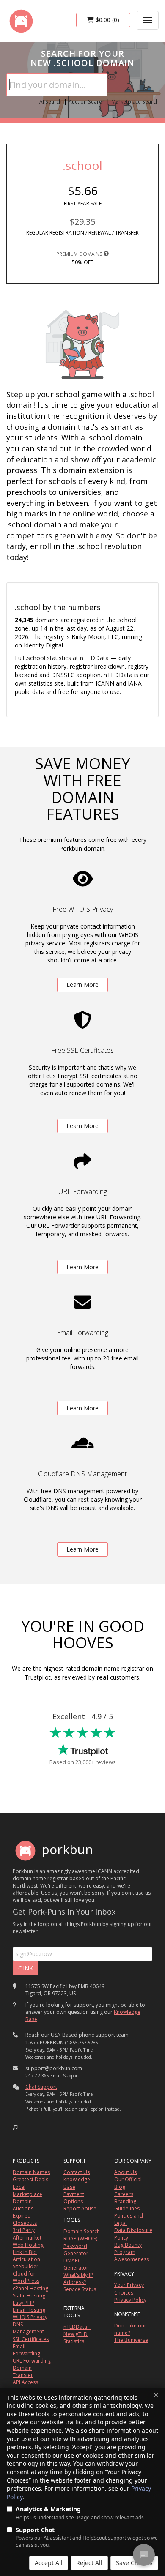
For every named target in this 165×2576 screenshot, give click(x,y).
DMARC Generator (76, 2264)
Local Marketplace (27, 2191)
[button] (15, 2127)
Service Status (80, 2289)
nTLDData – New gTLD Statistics (77, 2334)
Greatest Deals (30, 2179)
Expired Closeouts (25, 2219)
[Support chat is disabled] (144, 2555)
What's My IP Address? (78, 2278)
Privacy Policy (130, 2300)
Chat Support (41, 2087)
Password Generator (76, 2250)
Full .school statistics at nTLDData (62, 658)
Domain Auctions (23, 2205)
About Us (125, 2172)
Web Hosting (28, 2245)
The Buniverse (131, 2340)
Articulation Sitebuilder (26, 2263)
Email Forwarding (26, 2350)
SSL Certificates (31, 2339)
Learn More (82, 985)
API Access (25, 2382)
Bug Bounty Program (128, 2248)
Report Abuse (80, 2209)
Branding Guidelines (127, 2205)
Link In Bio (25, 2252)
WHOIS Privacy (30, 2317)
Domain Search (82, 2231)
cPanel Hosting (30, 2288)
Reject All (89, 2563)
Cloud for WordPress (26, 2277)
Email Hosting (29, 2310)
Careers (124, 2194)
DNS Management (28, 2328)
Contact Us (77, 2172)
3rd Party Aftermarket (27, 2234)
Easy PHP (23, 2303)
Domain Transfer (23, 2371)
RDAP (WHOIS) (80, 2239)
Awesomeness (132, 2259)
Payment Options (74, 2198)
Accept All (49, 2563)
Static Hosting (29, 2296)
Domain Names (31, 2172)
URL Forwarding (32, 2361)
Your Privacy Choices (129, 2289)
